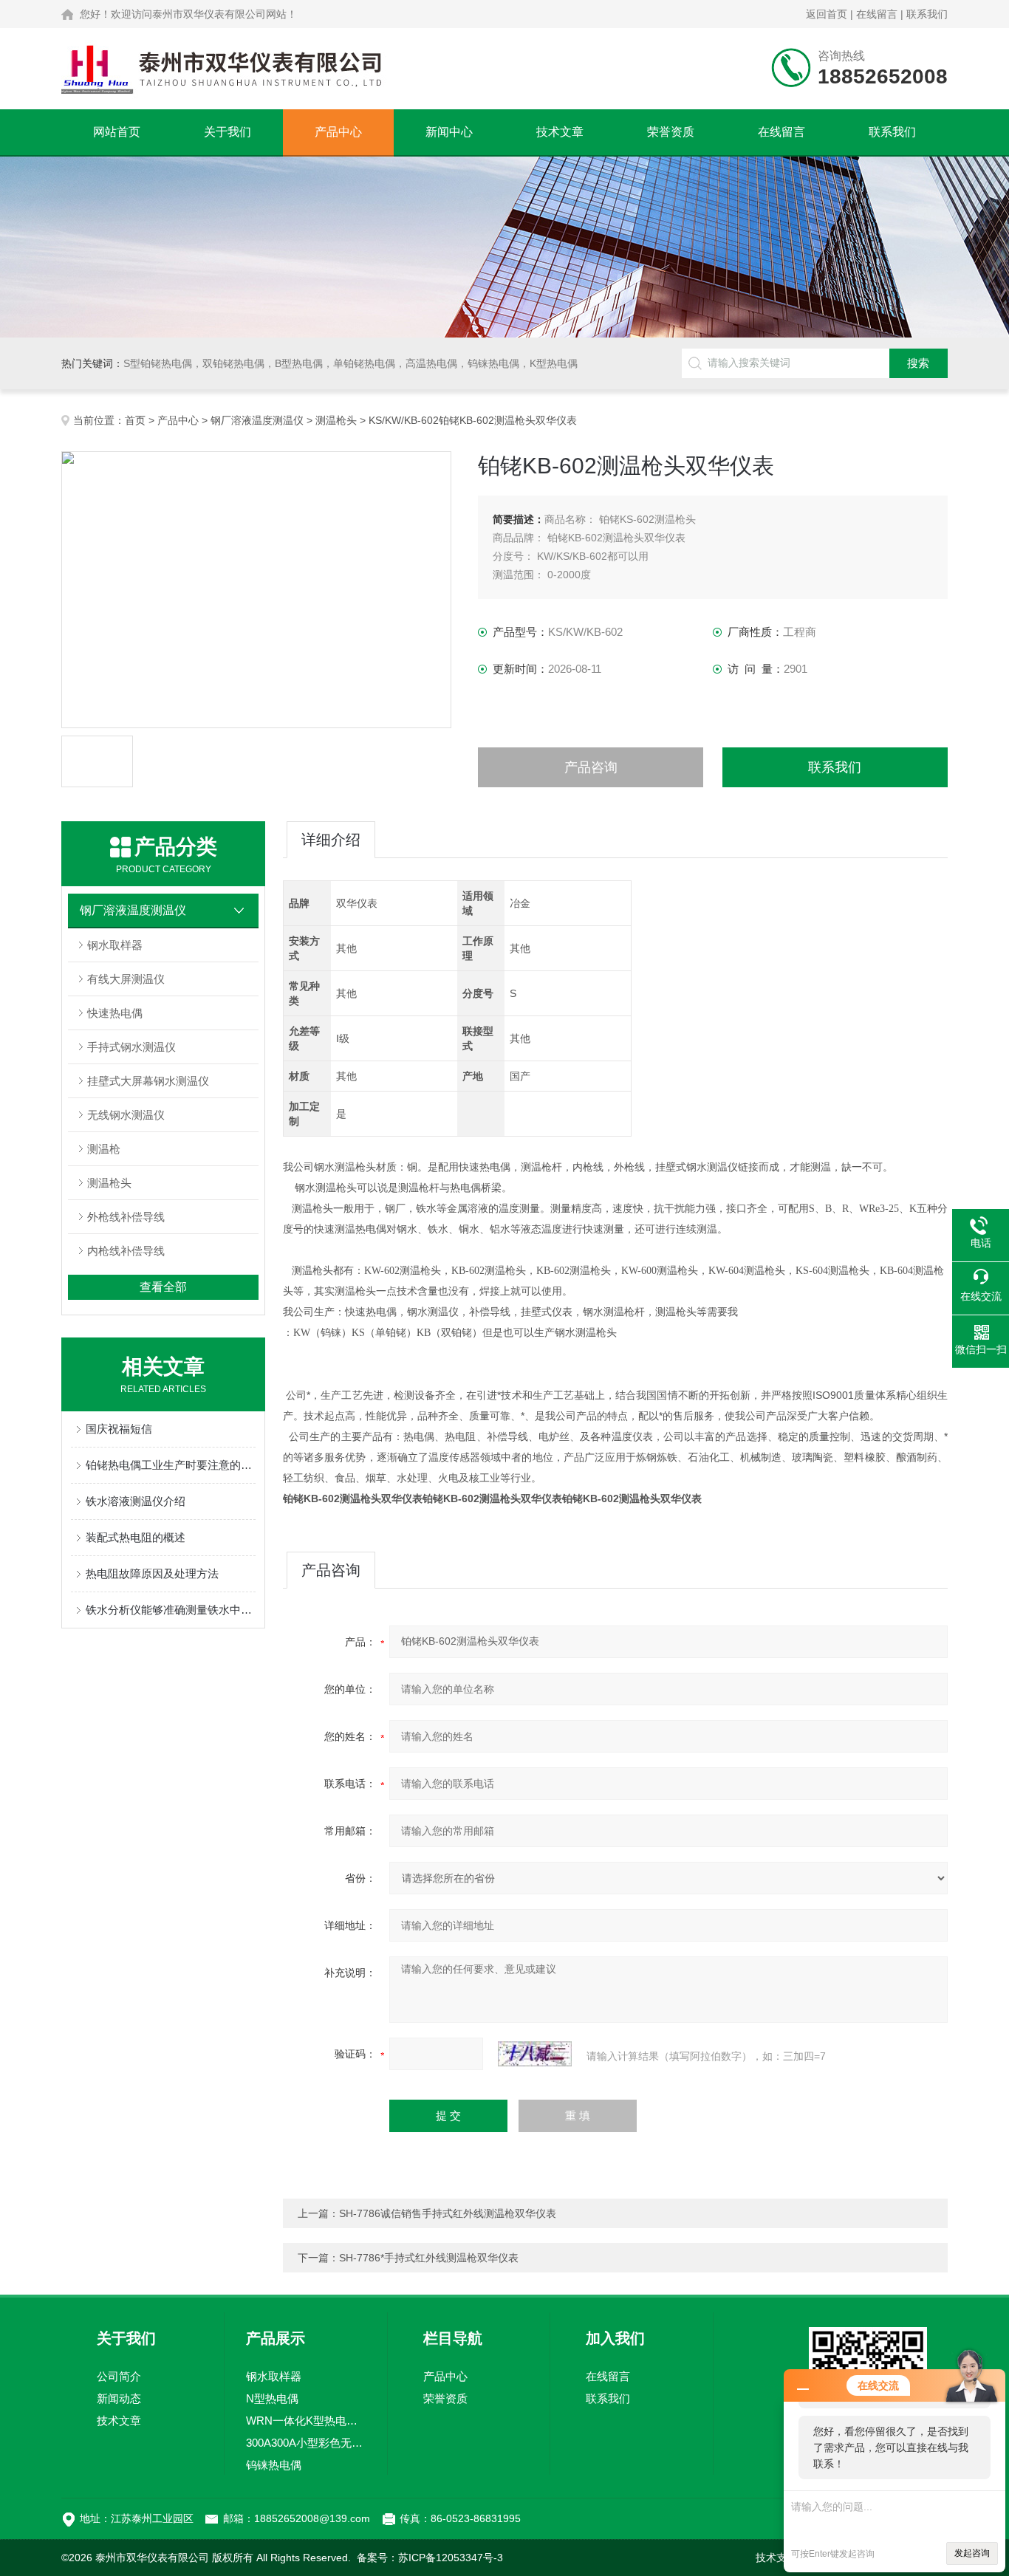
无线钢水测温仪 (126, 1115)
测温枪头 (336, 420)
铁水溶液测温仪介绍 (136, 1501)
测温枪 (104, 1149)
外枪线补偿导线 (126, 1217)
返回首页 (827, 14)
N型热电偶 (272, 2398)
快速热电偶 (115, 1013)
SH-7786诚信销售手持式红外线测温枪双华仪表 (448, 2213)
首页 (135, 420)
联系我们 (927, 14)
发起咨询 (972, 2553)
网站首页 (117, 132)
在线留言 (877, 14)
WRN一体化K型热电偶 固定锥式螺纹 (306, 2421)
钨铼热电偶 (274, 2465)
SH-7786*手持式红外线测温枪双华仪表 (429, 2258)
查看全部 (163, 1287)
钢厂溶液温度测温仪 (257, 420)
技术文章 (560, 132)
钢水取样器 (115, 945)
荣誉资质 (671, 132)
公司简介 (119, 2376)
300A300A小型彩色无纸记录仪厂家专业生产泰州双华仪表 (306, 2443)
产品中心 (338, 132)
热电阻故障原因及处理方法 (152, 1573)
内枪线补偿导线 (126, 1251)
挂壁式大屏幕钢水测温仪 (148, 1081)
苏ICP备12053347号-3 (451, 2558)
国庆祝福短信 (119, 1429)
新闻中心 (449, 132)
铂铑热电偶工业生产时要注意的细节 (171, 1465)
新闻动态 (119, 2398)
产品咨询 (591, 767)
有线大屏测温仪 (126, 979)
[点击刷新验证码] (535, 2054)
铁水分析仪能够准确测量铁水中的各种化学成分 (171, 1610)
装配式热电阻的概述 (136, 1537)
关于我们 (228, 132)
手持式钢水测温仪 (131, 1047)
